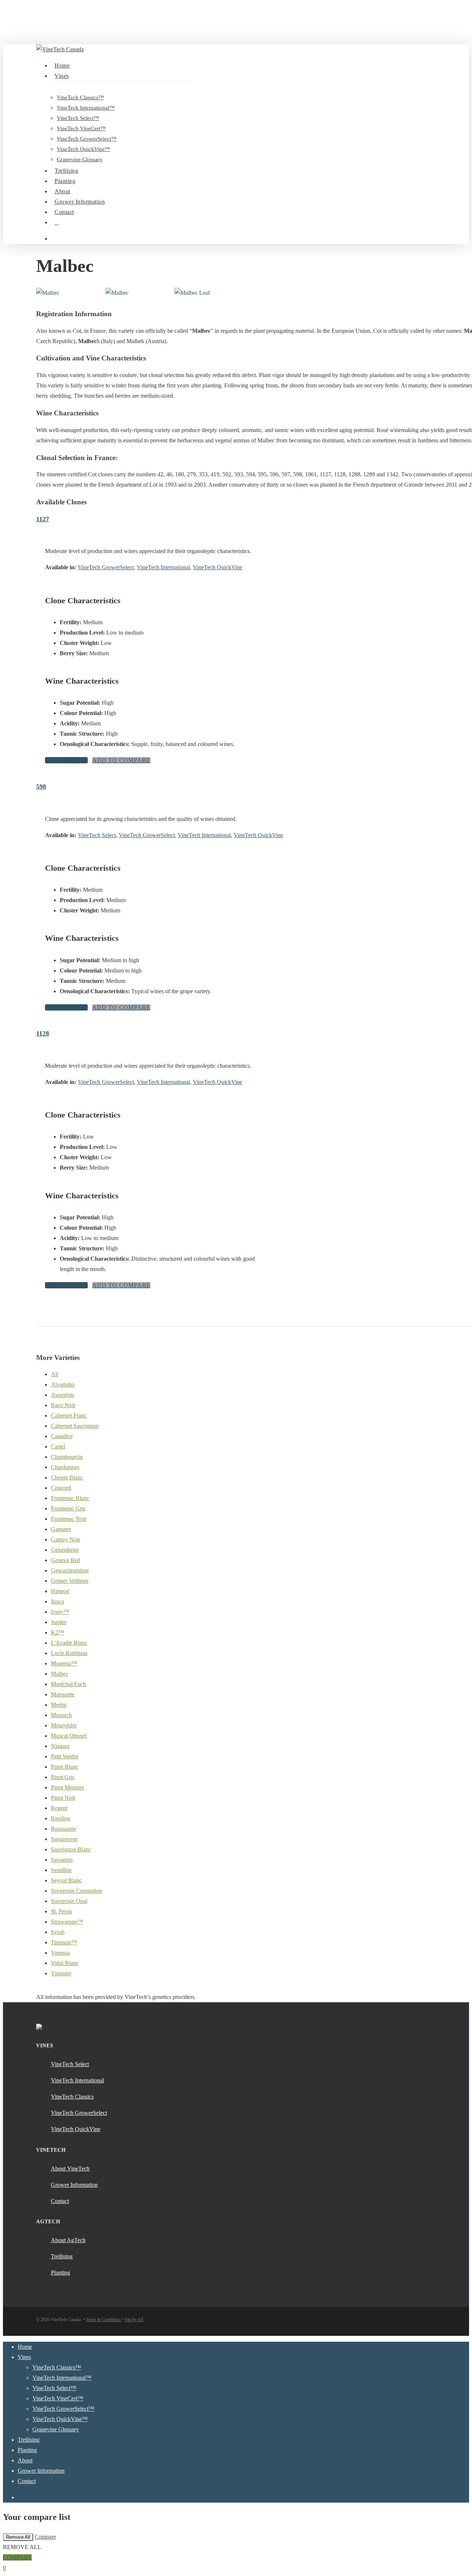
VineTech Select (97, 835)
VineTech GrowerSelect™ (63, 2409)
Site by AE (134, 2320)
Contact (27, 2481)
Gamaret (61, 1529)
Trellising (29, 2440)
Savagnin (62, 1860)
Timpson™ (64, 1942)
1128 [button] (43, 1033)
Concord (61, 1488)
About (25, 2460)
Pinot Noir (63, 1798)
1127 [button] (43, 519)
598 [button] (41, 787)
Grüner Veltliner (70, 1581)
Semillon (61, 1870)
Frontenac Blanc (70, 1498)
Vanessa (60, 1953)
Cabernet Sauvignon (75, 1426)
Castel (58, 1446)
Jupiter (59, 1622)
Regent (59, 1808)
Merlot (59, 1705)
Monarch (61, 1715)
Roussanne (64, 1829)
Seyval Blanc (66, 1880)
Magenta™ (64, 1663)
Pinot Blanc (65, 1767)
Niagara (60, 1746)
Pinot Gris (63, 1777)
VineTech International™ (62, 2378)
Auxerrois (63, 1395)
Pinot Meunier (67, 1787)
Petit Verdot (65, 1756)
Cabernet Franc (69, 1415)
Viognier (61, 1973)
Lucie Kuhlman (69, 1653)
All (55, 1374)
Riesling (60, 1818)
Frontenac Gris (68, 1508)
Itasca (58, 1601)
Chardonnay (65, 1467)
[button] (66, 760)
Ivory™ (60, 1612)
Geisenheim (65, 1550)
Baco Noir (63, 1405)
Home (25, 2347)
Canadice (62, 1436)
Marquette (63, 1694)
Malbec (60, 1674)
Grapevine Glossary (56, 2429)
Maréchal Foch (68, 1684)
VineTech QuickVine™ (60, 2419)
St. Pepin (61, 1911)
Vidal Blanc (65, 1963)
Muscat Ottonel (69, 1736)
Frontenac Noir (69, 1519)
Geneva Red (65, 1560)
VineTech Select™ (54, 2388)
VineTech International (163, 567)
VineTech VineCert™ (58, 2398)
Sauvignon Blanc (71, 1849)
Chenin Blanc (67, 1477)
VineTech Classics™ (57, 2367)
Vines (24, 2357)
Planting (27, 2450)
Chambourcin (67, 1457)
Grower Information (41, 2471)
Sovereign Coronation (77, 1891)
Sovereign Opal (69, 1901)
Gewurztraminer (70, 1570)
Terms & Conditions (103, 2320)
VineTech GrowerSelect (106, 567)
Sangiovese (64, 1839)
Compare (45, 2537)
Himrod (60, 1591)
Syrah (58, 1932)
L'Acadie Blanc (69, 1643)
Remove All (18, 2537)
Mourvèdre (64, 1725)
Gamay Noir (65, 1539)
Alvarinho (63, 1384)
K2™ (58, 1632)
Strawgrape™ (67, 1922)
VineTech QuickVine (218, 567)
